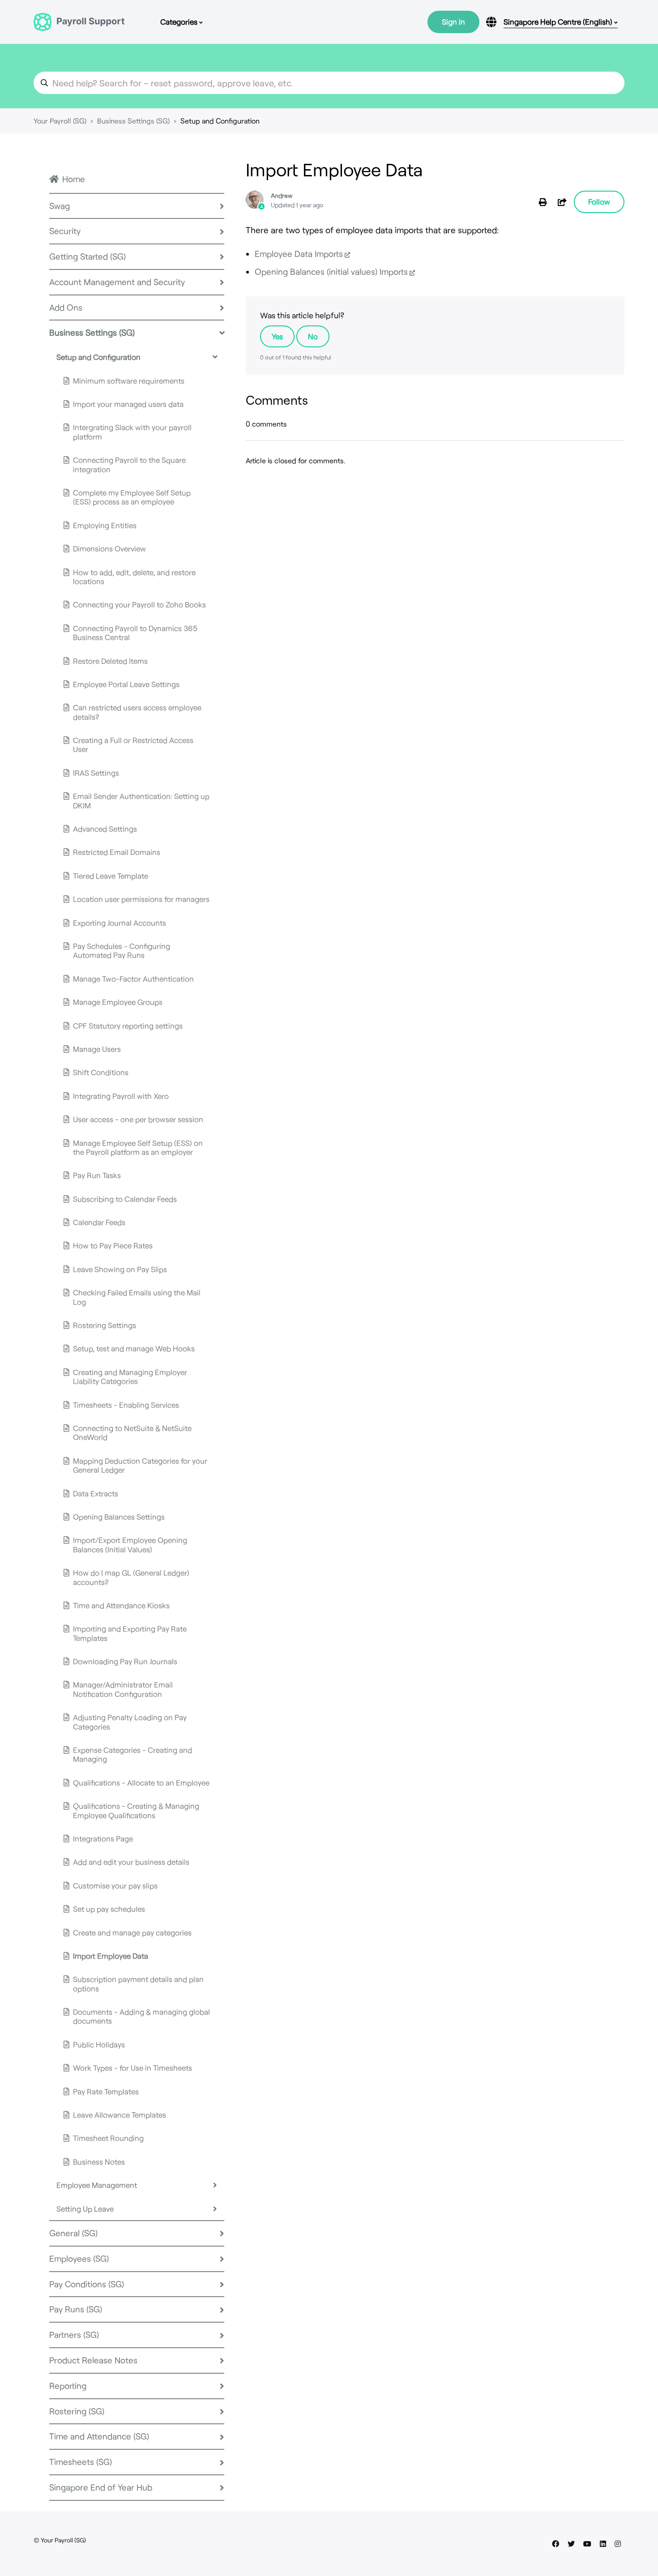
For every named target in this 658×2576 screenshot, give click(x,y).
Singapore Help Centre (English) (559, 21)
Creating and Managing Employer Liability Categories (130, 1376)
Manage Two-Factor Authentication (133, 978)
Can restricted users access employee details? (137, 712)
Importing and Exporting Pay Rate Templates (130, 1633)
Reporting (68, 2386)
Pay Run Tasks (97, 1175)
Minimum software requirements (129, 380)
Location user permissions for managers (141, 899)
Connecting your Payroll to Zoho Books (139, 604)
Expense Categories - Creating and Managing (132, 1754)
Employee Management (97, 2185)
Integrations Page (103, 1838)
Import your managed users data (128, 404)
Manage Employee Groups (118, 1002)
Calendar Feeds (99, 1222)
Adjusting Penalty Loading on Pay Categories (130, 1722)
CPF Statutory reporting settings (128, 1025)
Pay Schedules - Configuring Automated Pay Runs (122, 950)
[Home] (79, 22)
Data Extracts (96, 1493)
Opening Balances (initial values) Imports (331, 271)
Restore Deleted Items (110, 661)
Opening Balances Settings (119, 1517)
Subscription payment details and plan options (138, 1983)
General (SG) (73, 2233)
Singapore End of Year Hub (101, 2487)
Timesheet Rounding (108, 2138)
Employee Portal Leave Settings (126, 684)
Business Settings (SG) (133, 121)
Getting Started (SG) (88, 256)
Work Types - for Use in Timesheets (132, 2068)
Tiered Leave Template (111, 876)
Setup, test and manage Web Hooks (134, 1348)
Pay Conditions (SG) (87, 2284)
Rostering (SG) (77, 2411)
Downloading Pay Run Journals (125, 1661)
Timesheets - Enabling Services (126, 1405)
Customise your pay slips (115, 1885)
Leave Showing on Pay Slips (120, 1269)
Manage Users (97, 1049)
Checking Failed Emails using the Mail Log (137, 1297)
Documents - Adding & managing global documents (141, 2016)
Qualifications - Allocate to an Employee (141, 1782)
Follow (599, 201)
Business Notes (99, 2162)
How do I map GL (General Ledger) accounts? (131, 1577)
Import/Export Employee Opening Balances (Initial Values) (130, 1544)
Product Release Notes (93, 2360)
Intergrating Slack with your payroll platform (132, 431)
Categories (180, 21)
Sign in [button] (453, 21)
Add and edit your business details (131, 1862)
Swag (60, 206)
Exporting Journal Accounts (120, 923)
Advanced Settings (105, 829)
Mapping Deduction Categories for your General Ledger (140, 1465)
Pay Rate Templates (106, 2091)
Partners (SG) (74, 2335)
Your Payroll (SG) (60, 121)
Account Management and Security (117, 282)
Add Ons (66, 307)
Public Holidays (99, 2044)
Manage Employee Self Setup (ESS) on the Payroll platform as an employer (138, 1147)
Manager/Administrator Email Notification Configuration (123, 1689)
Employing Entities (105, 525)
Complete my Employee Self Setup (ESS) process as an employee (132, 497)
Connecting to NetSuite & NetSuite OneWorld (132, 1432)
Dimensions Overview (109, 548)
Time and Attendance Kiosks (121, 1605)
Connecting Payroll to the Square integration (129, 464)
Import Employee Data (111, 1956)
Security (65, 231)
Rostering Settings (105, 1325)
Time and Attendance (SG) (99, 2436)
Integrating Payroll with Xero (121, 1096)
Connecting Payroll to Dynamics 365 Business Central (135, 632)
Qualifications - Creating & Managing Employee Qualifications (136, 1810)
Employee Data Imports (299, 254)
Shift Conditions (101, 1072)
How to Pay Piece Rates (113, 1245)
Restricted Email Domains (117, 852)
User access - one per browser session (138, 1119)
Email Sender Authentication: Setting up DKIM (141, 800)
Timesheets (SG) (81, 2462)
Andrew (282, 195)
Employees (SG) (79, 2258)
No (313, 336)
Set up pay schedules (109, 1909)
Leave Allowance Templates (120, 2115)
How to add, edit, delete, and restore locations (134, 577)
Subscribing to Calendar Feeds (125, 1199)
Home (74, 179)
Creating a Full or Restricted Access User (133, 744)
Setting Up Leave (85, 2209)
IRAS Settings (96, 773)
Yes (277, 336)
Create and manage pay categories (132, 1932)
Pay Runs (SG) (76, 2309)
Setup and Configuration (220, 121)
